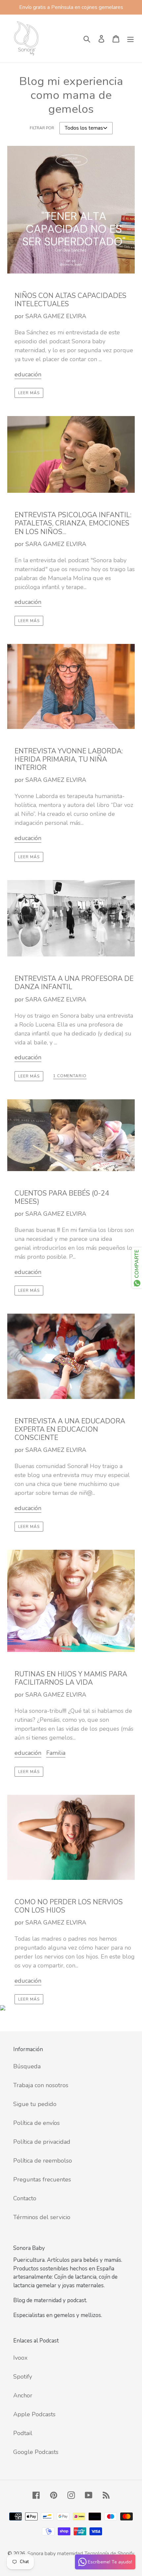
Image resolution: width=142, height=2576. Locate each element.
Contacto (25, 2198)
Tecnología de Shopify (109, 2554)
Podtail (23, 2433)
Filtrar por (42, 128)
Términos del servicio (42, 2217)
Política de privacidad (42, 2142)
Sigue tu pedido (35, 2104)
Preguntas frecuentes (42, 2179)
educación (28, 374)
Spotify (23, 2377)
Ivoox (20, 2358)
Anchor (23, 2395)
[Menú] (130, 39)
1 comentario (70, 1076)
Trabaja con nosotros (41, 2085)
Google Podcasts (36, 2452)
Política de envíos (36, 2123)
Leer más (29, 393)
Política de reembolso (43, 2161)
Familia (56, 1753)
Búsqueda (27, 2066)
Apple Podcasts (34, 2414)
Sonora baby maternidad (55, 2554)
